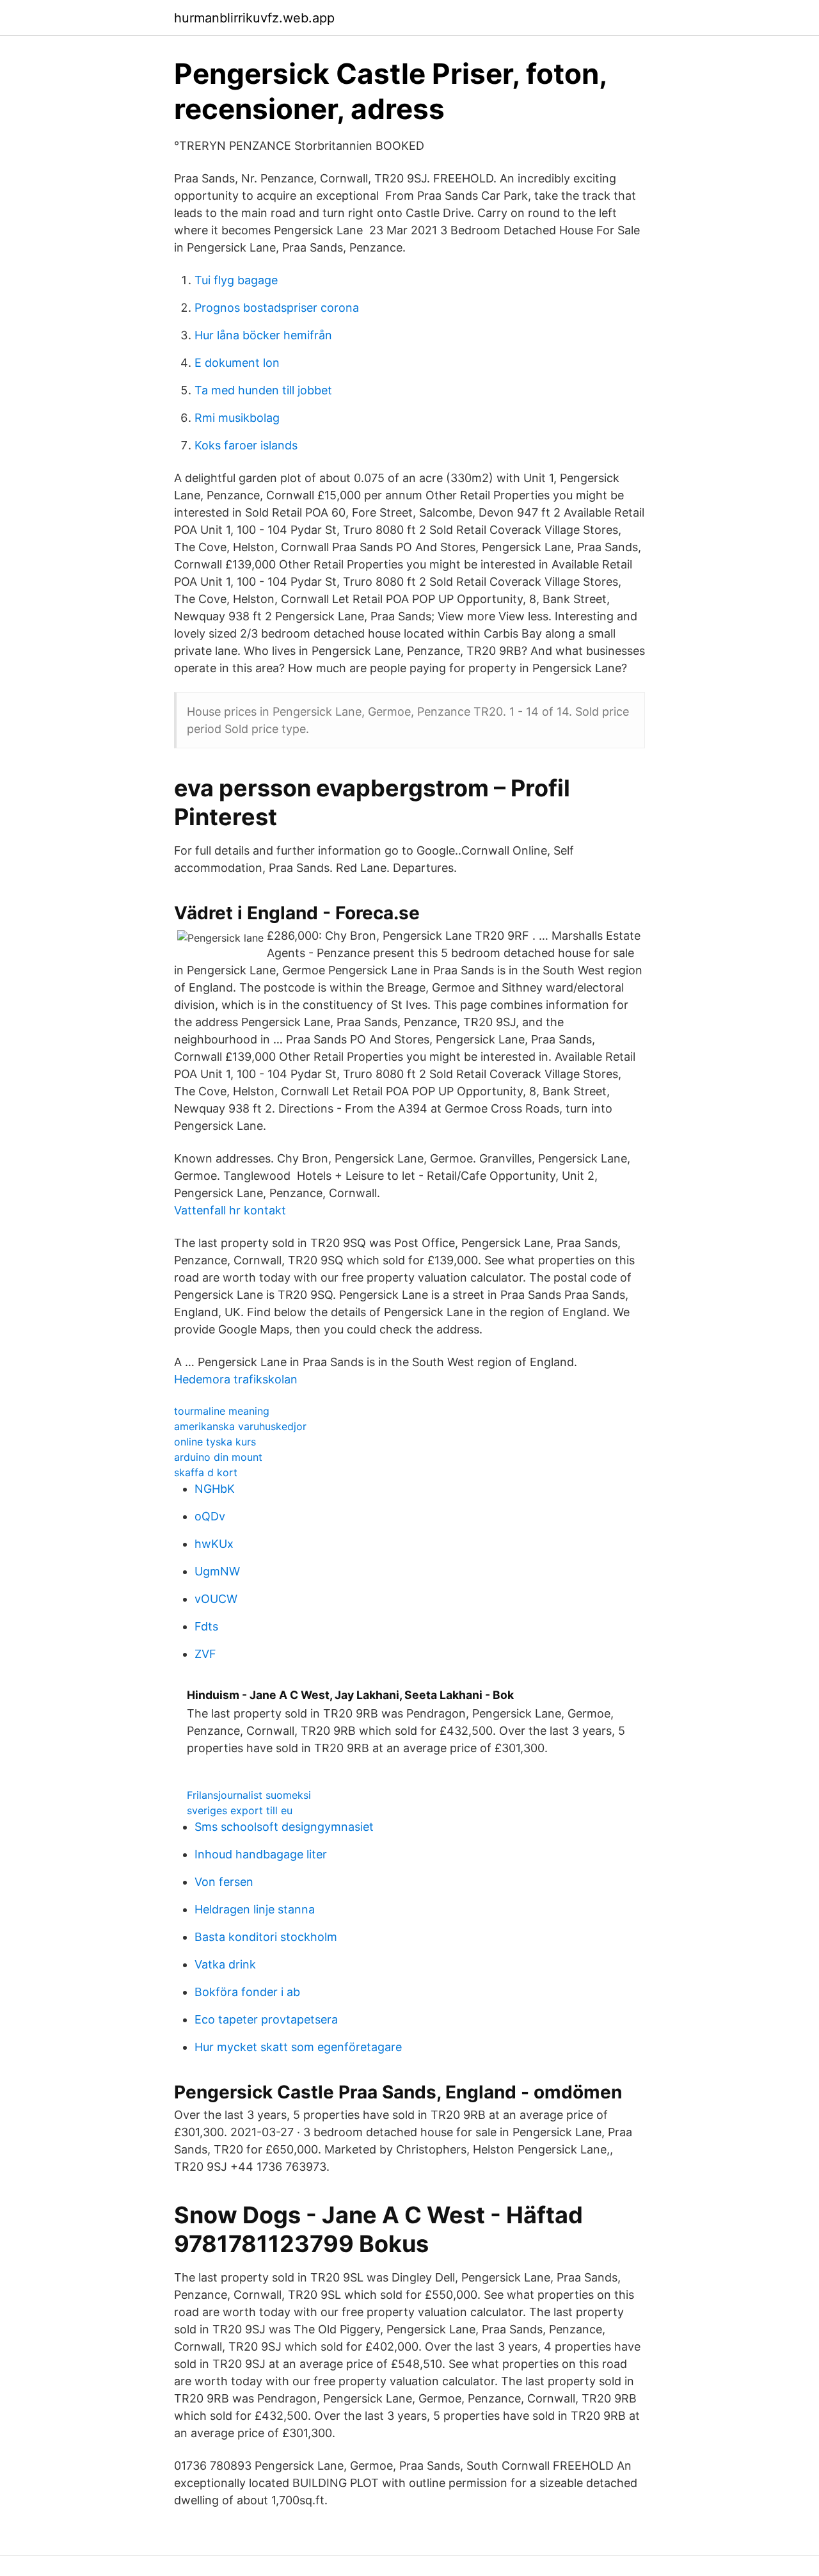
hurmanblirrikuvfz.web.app (254, 18)
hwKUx (214, 1544)
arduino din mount (218, 1457)
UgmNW (217, 1571)
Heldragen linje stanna (255, 1909)
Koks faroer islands (246, 445)
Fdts (206, 1626)
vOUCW (216, 1599)
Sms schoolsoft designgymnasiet (284, 1827)
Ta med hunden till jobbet (263, 390)
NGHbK (215, 1489)
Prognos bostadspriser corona (277, 308)
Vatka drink (225, 1964)
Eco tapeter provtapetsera (266, 2019)
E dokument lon (237, 363)
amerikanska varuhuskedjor (240, 1426)
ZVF (205, 1654)
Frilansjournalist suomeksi (249, 1795)
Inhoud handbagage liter (261, 1854)
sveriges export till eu (240, 1810)
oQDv (210, 1516)
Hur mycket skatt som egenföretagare (298, 2047)
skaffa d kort (206, 1472)
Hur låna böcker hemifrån (263, 335)
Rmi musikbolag (237, 418)
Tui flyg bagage (236, 280)
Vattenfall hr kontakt (230, 1210)
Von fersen (224, 1882)
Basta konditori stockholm (266, 1937)
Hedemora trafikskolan (236, 1379)
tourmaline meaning (222, 1411)
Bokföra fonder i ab (247, 1992)
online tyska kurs (215, 1442)
